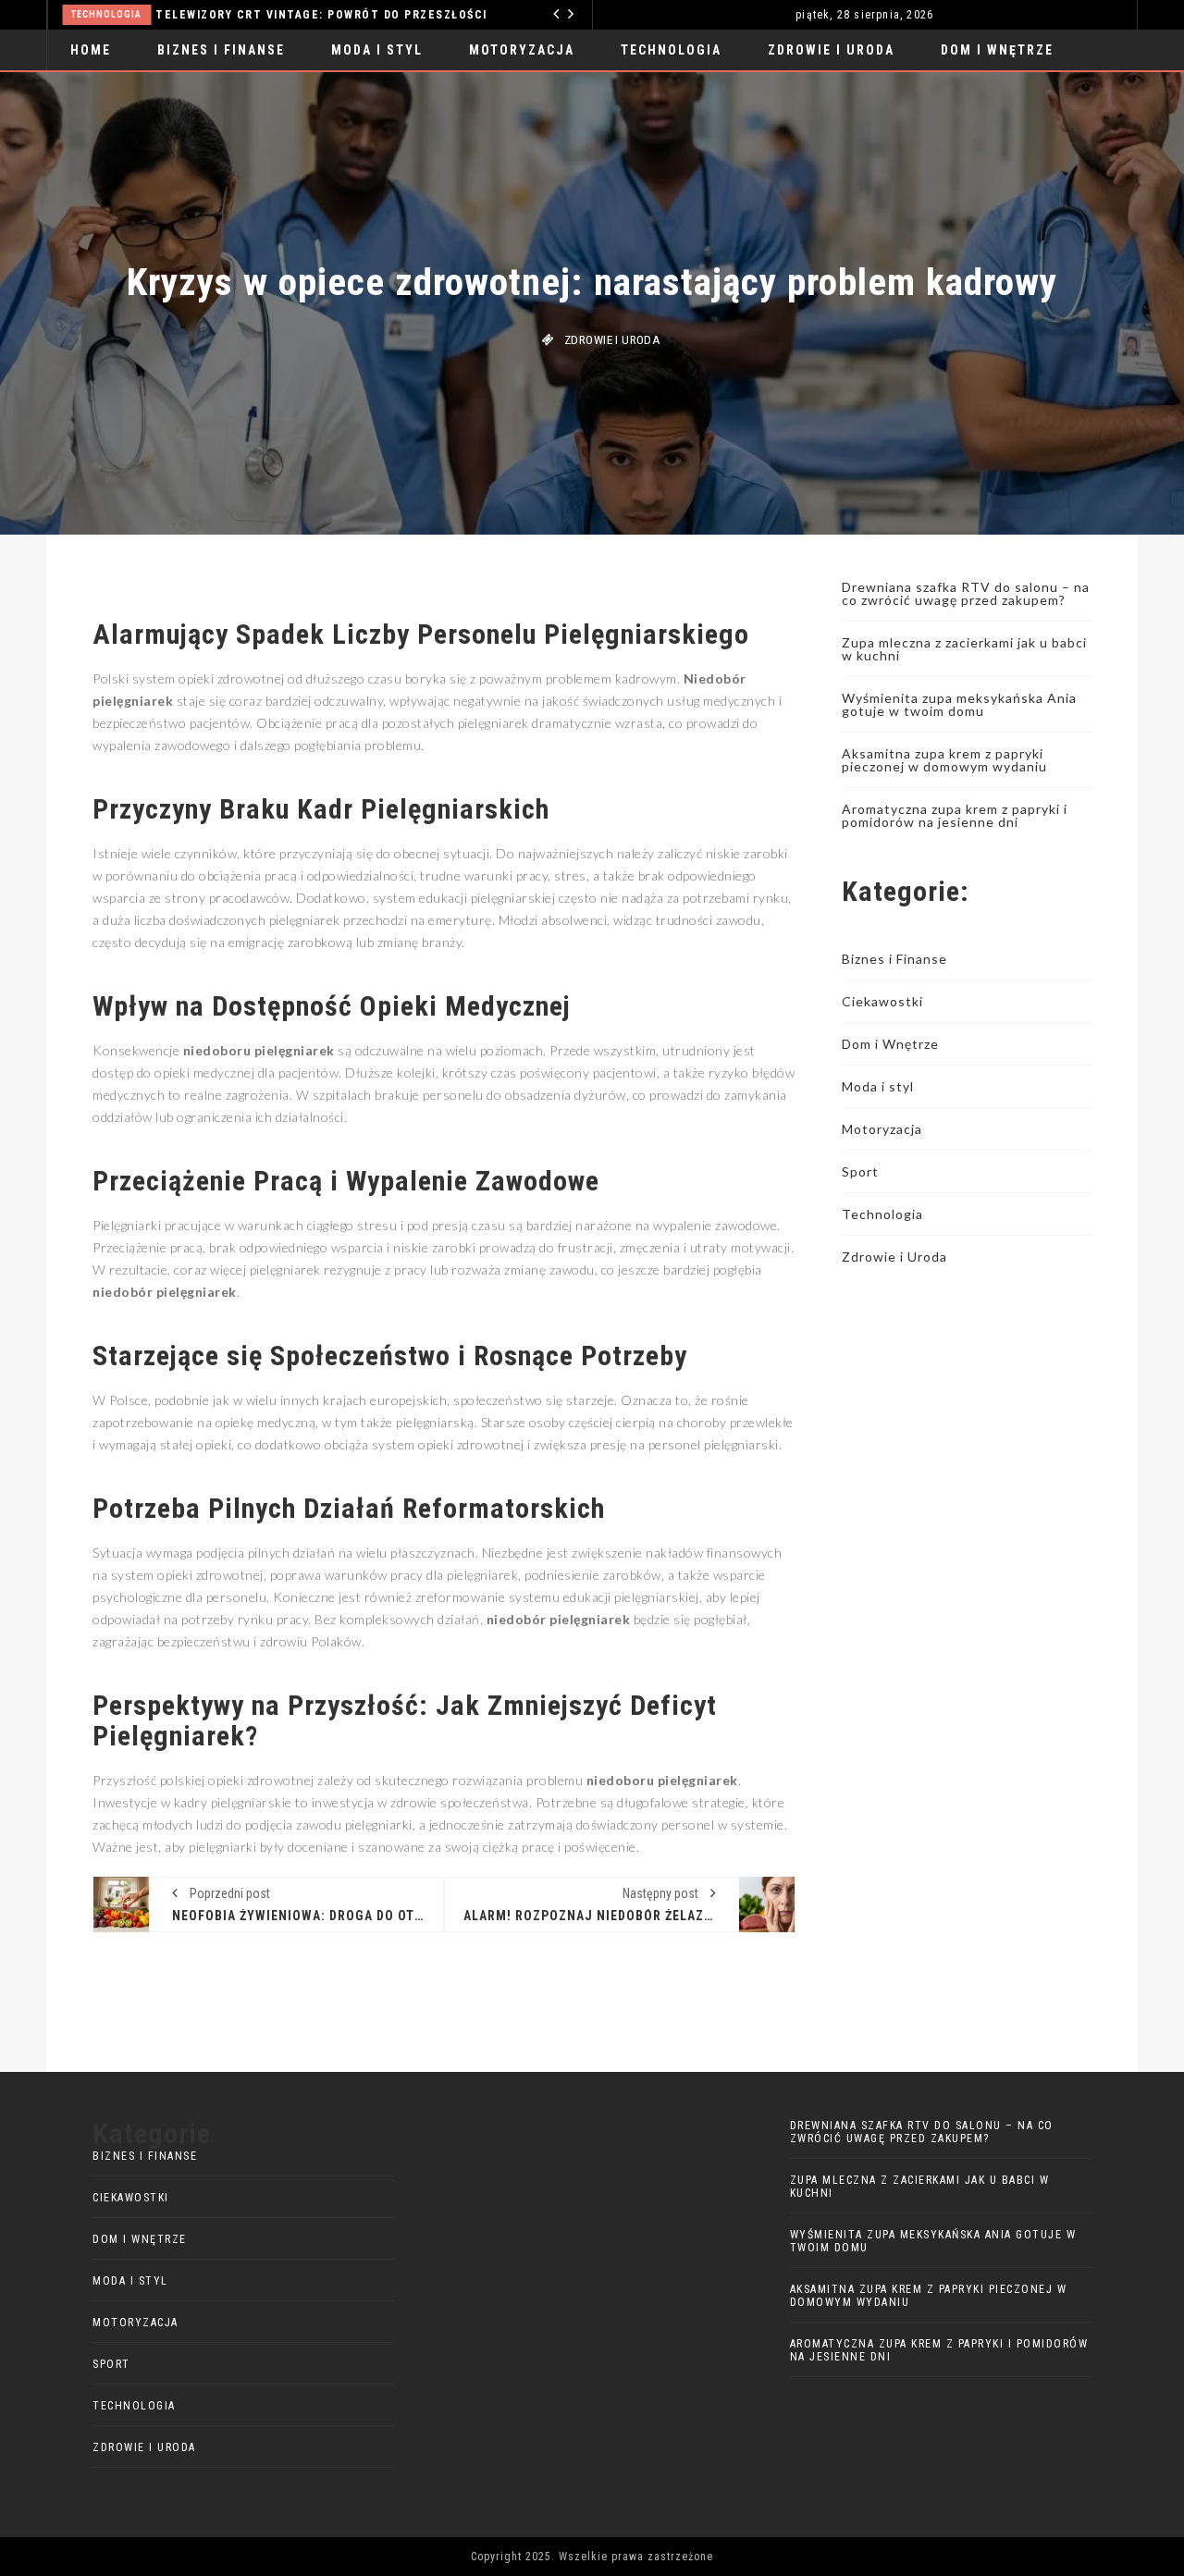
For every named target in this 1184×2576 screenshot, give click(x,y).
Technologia (671, 50)
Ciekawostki (882, 1001)
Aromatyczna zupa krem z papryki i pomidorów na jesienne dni (955, 815)
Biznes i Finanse (221, 50)
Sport (860, 1171)
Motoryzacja (536, 14)
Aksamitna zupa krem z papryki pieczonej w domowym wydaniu (944, 760)
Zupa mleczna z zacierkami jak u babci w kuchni (964, 649)
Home (91, 50)
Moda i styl (377, 50)
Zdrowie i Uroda (831, 50)
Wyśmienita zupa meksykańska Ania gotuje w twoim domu (959, 704)
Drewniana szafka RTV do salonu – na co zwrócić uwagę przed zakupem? (966, 593)
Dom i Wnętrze (997, 50)
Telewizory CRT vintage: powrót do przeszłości (234, 15)
